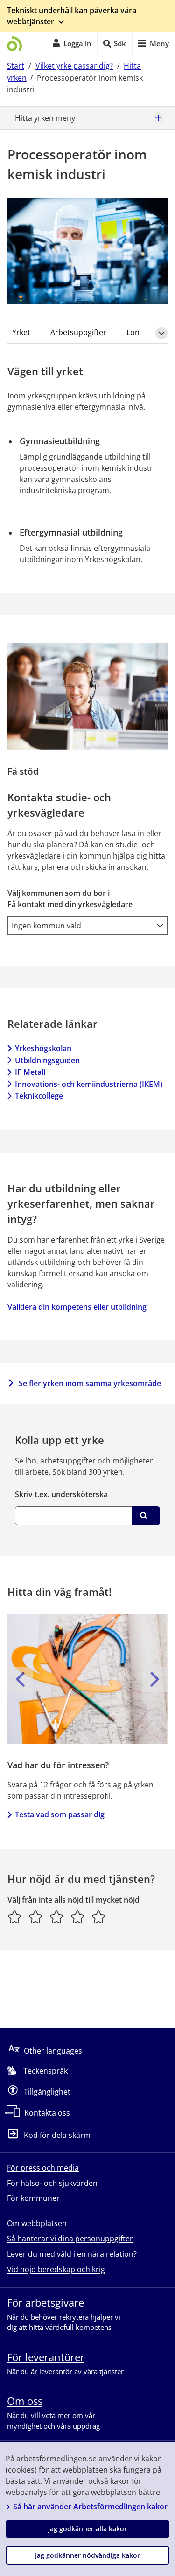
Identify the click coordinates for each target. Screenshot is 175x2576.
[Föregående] (20, 1679)
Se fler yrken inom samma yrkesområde (90, 1383)
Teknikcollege (39, 1096)
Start (16, 66)
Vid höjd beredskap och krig (56, 2269)
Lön (133, 332)
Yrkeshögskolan (43, 1048)
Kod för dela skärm (57, 2136)
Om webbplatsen (37, 2223)
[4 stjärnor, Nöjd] (78, 1917)
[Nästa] (155, 1679)
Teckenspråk (45, 2071)
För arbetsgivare (45, 2302)
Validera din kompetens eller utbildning (77, 1307)
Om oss (25, 2401)
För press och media (43, 2168)
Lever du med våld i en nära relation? (72, 2254)
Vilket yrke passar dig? (74, 66)
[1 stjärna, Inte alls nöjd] (15, 1917)
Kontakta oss (47, 2113)
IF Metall (30, 1072)
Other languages (53, 2051)
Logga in (77, 43)
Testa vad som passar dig (60, 1814)
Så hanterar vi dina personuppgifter (70, 2239)
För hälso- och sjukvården (52, 2183)
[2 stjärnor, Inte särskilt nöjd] (36, 1917)
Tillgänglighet (47, 2092)
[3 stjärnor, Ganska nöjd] (57, 1917)
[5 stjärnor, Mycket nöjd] (99, 1917)
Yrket (21, 332)
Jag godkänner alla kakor (87, 2529)
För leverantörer (46, 2357)
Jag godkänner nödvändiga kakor (87, 2555)
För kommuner (33, 2198)
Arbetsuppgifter (78, 332)
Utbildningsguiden (47, 1060)
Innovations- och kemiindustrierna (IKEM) (89, 1084)
